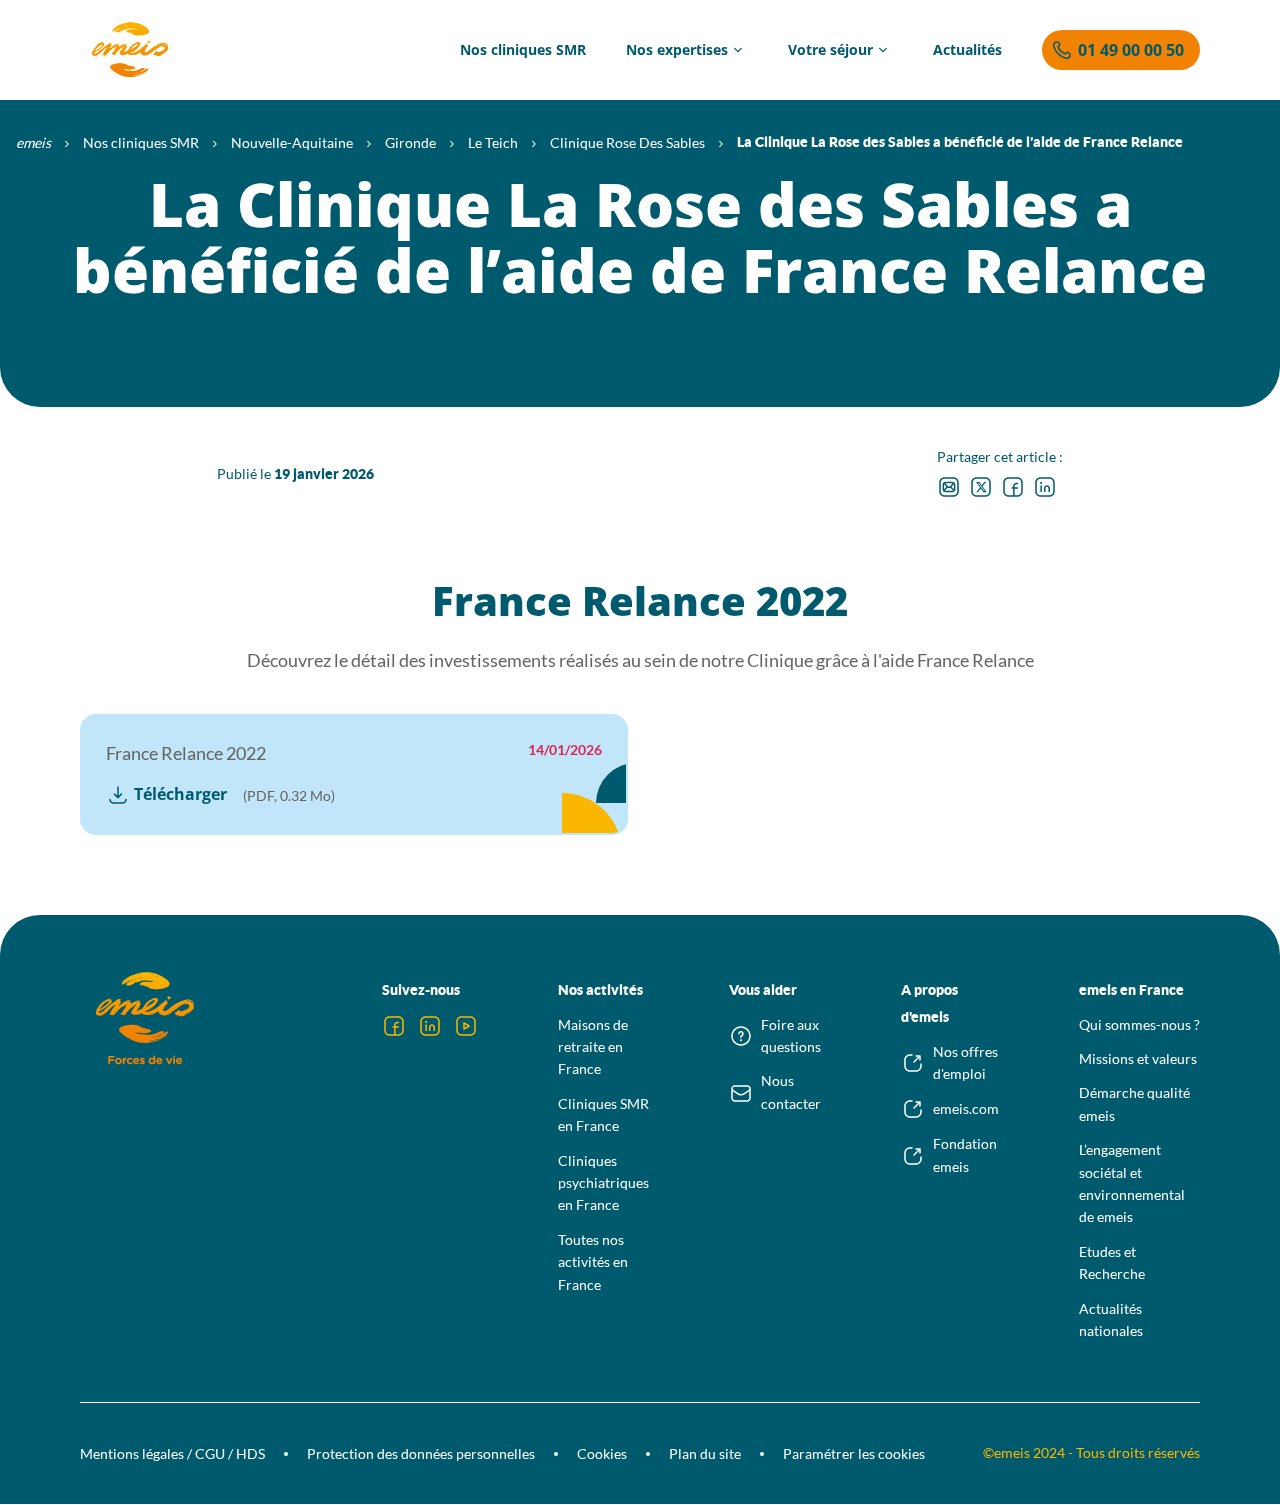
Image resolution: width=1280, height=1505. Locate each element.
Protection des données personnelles (421, 1453)
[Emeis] (130, 50)
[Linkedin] (430, 1026)
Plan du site (705, 1453)
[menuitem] (523, 50)
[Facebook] (394, 1026)
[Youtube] (466, 1026)
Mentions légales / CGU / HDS (172, 1453)
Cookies (602, 1453)
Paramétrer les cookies (854, 1453)
